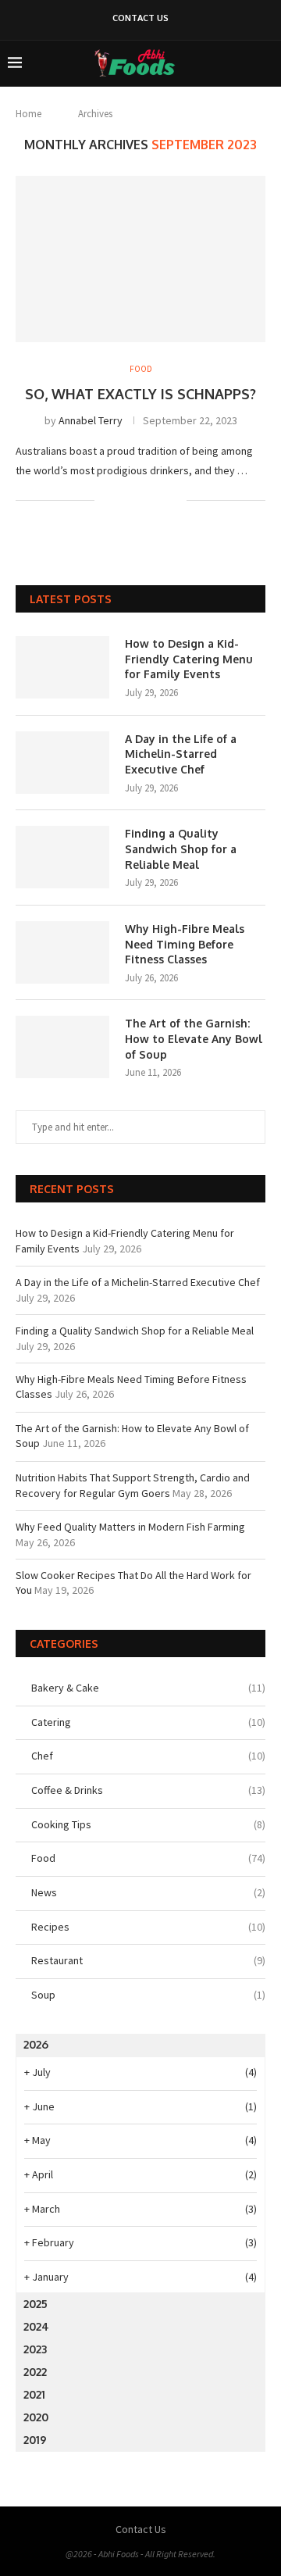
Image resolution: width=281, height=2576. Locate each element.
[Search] (265, 63)
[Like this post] (107, 500)
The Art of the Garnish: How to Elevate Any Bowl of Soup (194, 1038)
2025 (36, 2304)
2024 (36, 2326)
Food (148, 1858)
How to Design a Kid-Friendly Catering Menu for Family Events (189, 659)
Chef (148, 1756)
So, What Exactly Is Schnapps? (140, 394)
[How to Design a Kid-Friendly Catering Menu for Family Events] (62, 667)
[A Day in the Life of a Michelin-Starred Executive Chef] (62, 763)
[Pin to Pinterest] (158, 500)
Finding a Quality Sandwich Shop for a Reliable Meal (181, 849)
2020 (36, 2417)
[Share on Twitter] (142, 500)
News (148, 1892)
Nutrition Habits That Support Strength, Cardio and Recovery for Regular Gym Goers (133, 1485)
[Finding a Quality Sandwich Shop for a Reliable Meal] (62, 857)
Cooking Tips (148, 1824)
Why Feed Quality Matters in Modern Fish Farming (130, 1527)
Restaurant (148, 1960)
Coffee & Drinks (148, 1790)
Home (28, 114)
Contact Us (140, 18)
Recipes (148, 1927)
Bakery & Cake (148, 1688)
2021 (34, 2394)
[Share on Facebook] (125, 500)
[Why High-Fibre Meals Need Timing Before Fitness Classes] (62, 952)
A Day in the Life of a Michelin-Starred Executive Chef (181, 754)
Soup (148, 1995)
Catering (148, 1722)
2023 (35, 2349)
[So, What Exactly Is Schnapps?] (140, 259)
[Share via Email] (174, 500)
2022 (35, 2372)
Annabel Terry (91, 420)
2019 (35, 2440)
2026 (36, 2044)
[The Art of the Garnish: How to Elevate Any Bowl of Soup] (62, 1047)
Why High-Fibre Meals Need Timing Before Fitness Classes (185, 944)
